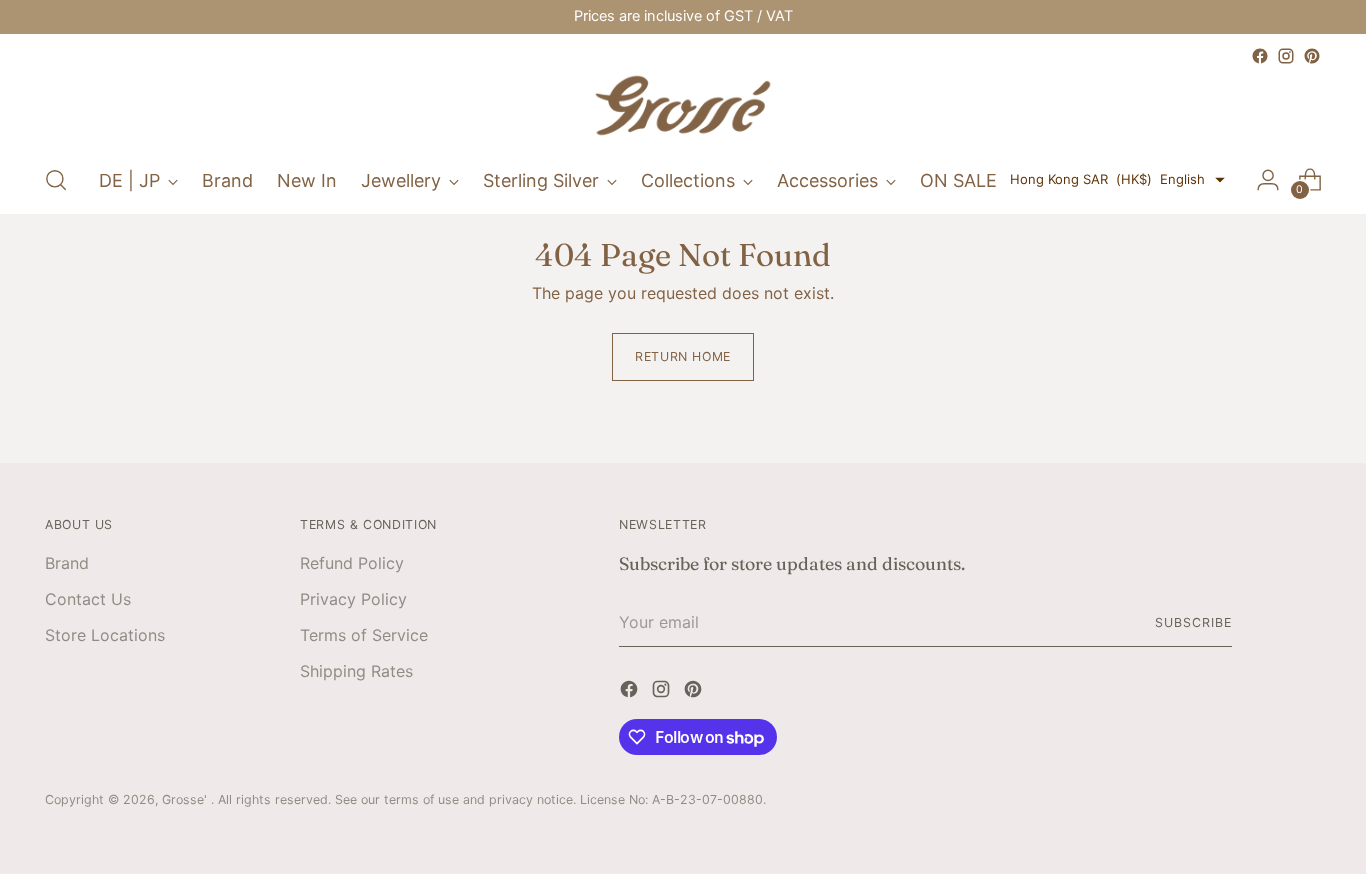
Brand (67, 563)
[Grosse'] (683, 108)
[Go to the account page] (1268, 180)
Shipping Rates (356, 671)
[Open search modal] (56, 180)
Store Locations (105, 635)
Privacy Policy (353, 599)
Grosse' (186, 799)
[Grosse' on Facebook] (1260, 56)
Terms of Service (364, 635)
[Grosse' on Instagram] (1286, 56)
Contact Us (88, 599)
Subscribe (1193, 622)
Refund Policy (352, 563)
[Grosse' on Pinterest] (1312, 56)
